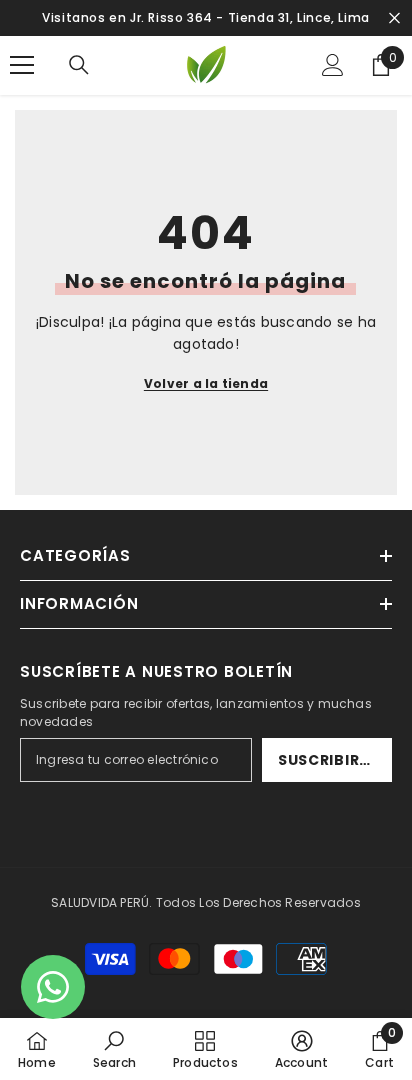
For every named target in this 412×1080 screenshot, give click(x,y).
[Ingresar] (333, 65)
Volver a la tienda (206, 383)
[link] (114, 1049)
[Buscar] (79, 65)
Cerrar (394, 18)
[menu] (22, 65)
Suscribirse (328, 760)
